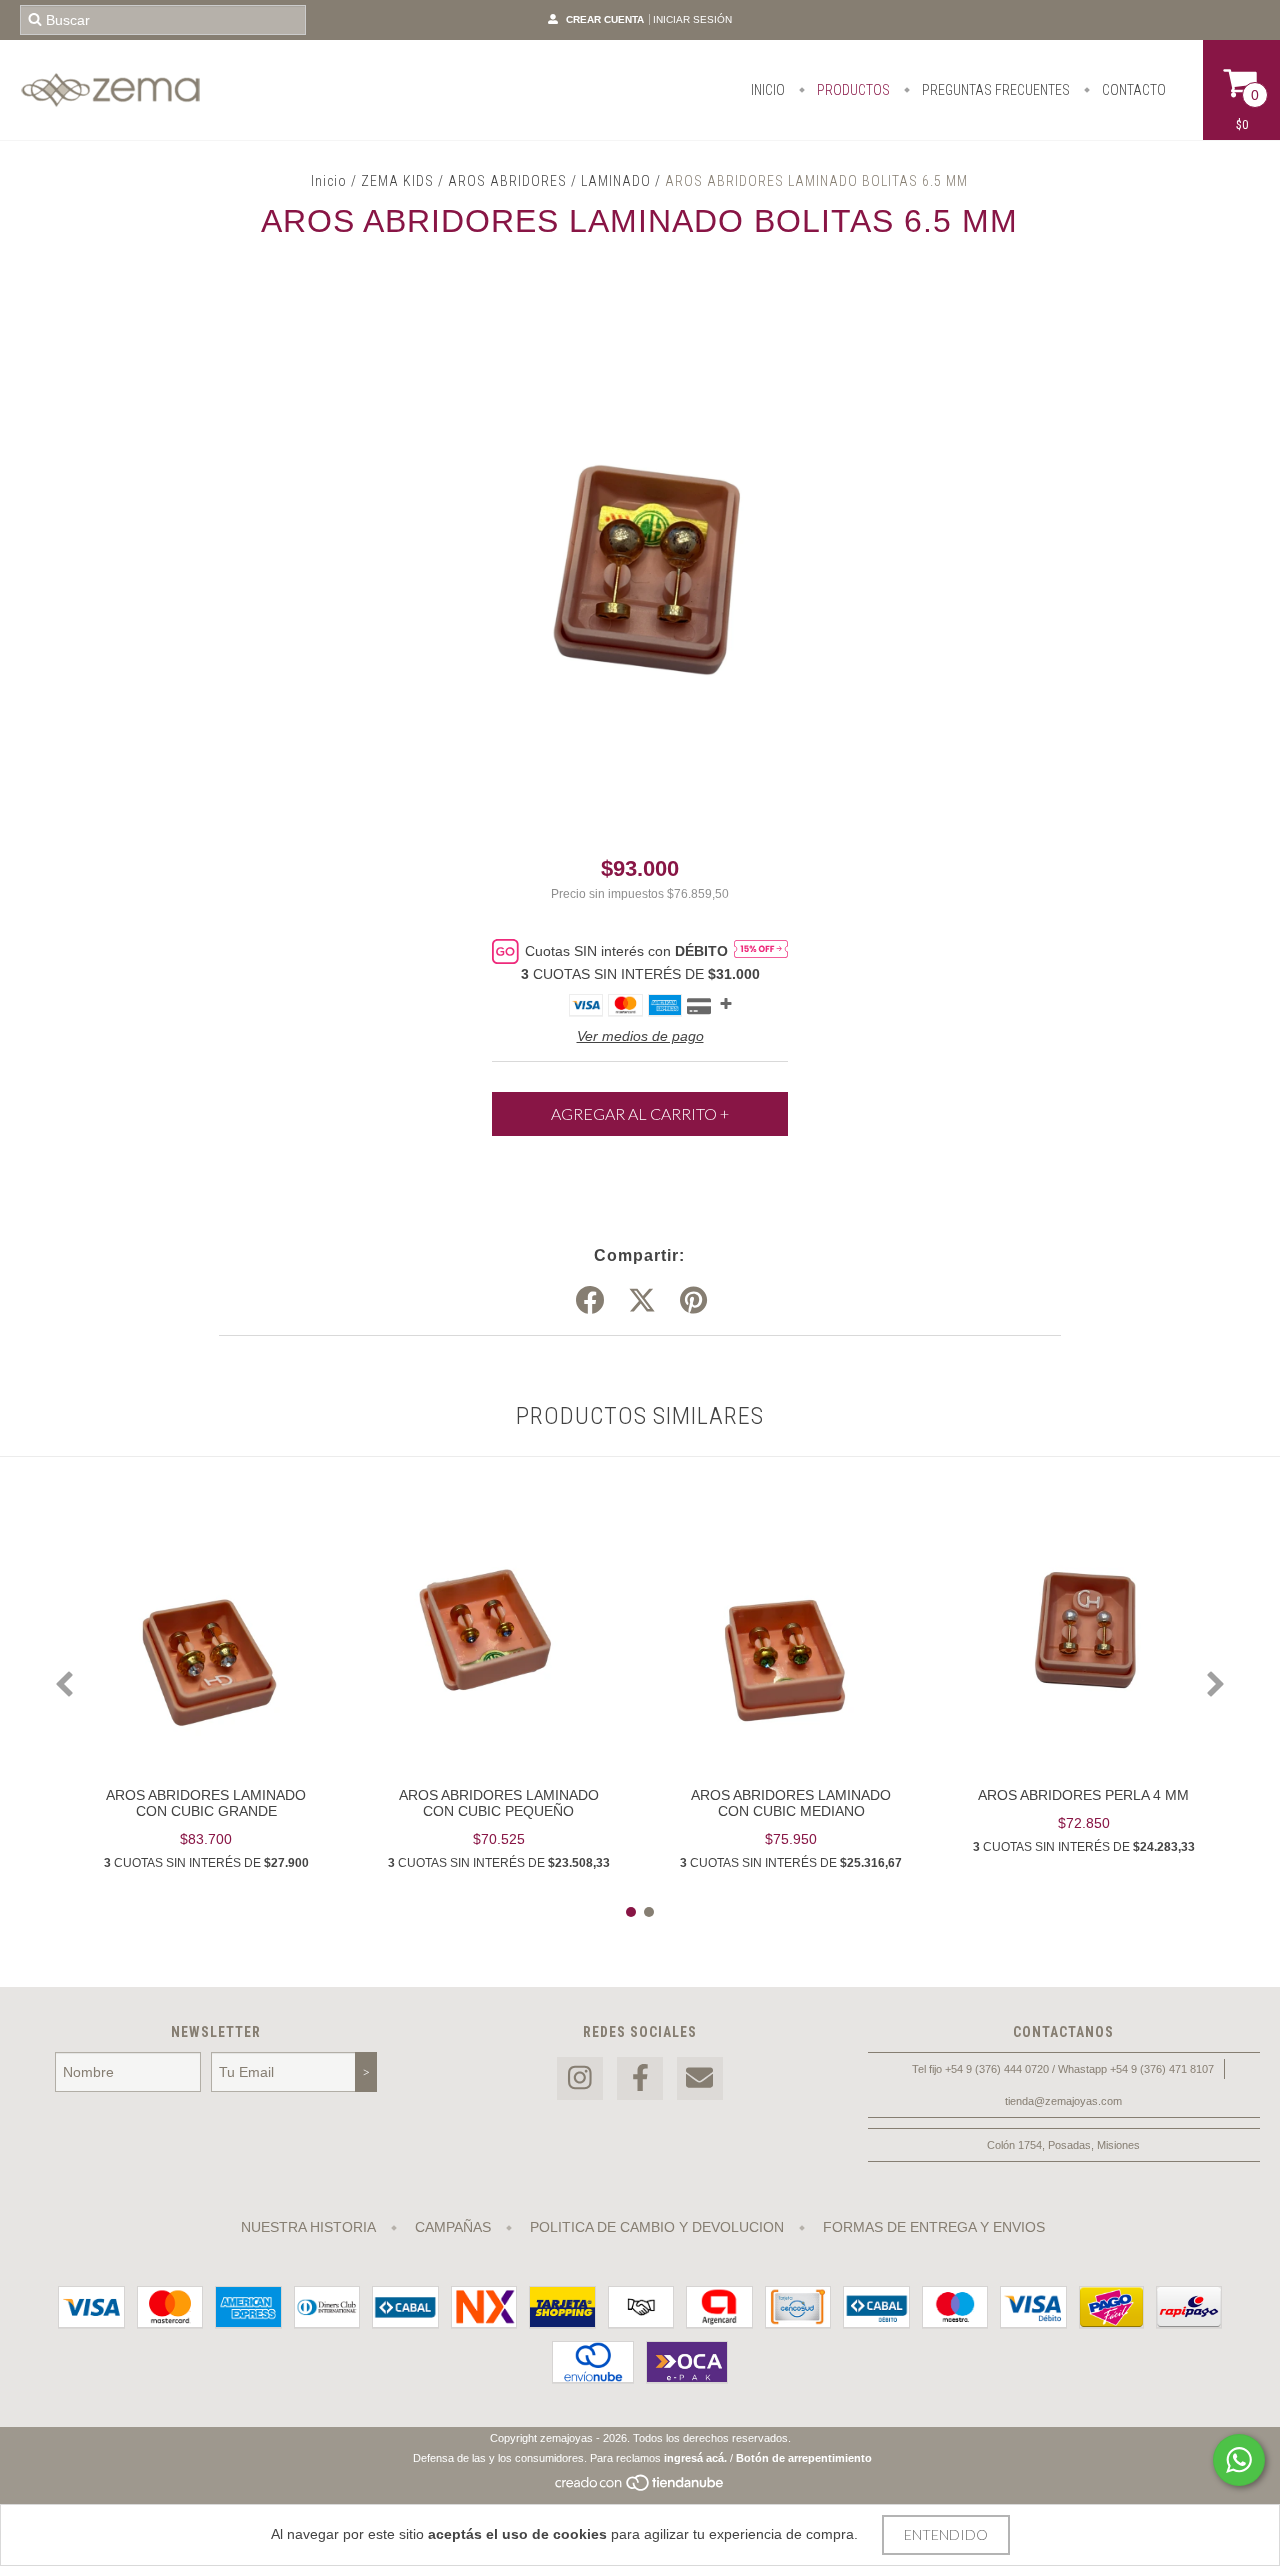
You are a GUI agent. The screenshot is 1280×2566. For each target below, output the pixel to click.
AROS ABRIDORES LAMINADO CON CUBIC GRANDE (206, 1803)
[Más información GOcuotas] (761, 951)
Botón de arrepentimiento (804, 2458)
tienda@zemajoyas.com (1063, 2101)
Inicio (329, 181)
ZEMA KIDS (397, 181)
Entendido (946, 2534)
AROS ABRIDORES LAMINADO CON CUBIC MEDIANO (791, 1803)
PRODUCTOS (852, 90)
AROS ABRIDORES (507, 181)
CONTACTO (1132, 90)
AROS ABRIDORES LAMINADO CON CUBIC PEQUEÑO (499, 1803)
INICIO (768, 90)
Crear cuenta (605, 19)
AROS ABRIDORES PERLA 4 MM (1083, 1795)
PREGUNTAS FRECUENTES (994, 90)
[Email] (700, 2078)
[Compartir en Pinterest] (693, 1301)
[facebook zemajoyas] (640, 2078)
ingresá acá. (695, 2458)
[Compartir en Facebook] (590, 1301)
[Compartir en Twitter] (642, 1301)
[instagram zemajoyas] (580, 2078)
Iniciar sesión (692, 19)
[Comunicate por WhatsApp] (1239, 2460)
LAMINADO (616, 181)
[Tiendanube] (640, 2489)
